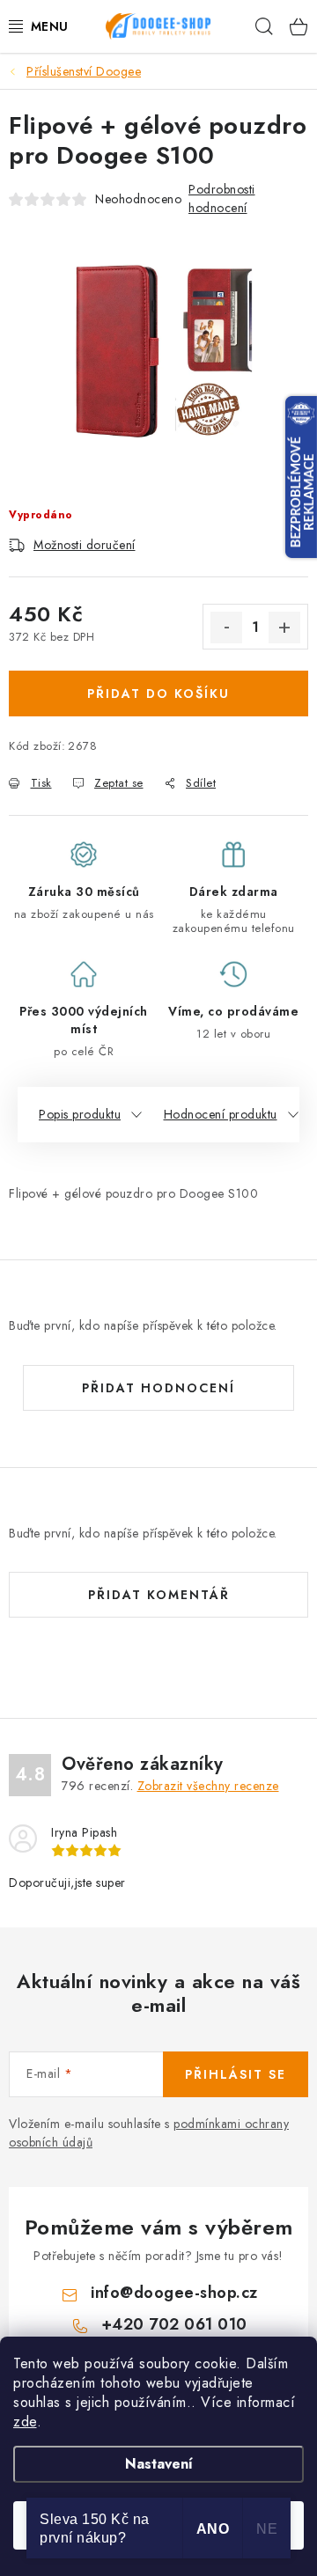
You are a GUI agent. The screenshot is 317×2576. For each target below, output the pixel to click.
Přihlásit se (236, 2074)
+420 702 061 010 (174, 2324)
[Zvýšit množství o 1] (284, 627)
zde (25, 2422)
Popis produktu (80, 1114)
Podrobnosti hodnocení (222, 198)
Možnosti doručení (85, 545)
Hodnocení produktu (221, 1114)
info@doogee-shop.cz (174, 2293)
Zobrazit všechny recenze (208, 1786)
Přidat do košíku (158, 694)
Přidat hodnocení (158, 1388)
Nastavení (159, 2464)
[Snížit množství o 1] (226, 627)
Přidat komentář (159, 1595)
